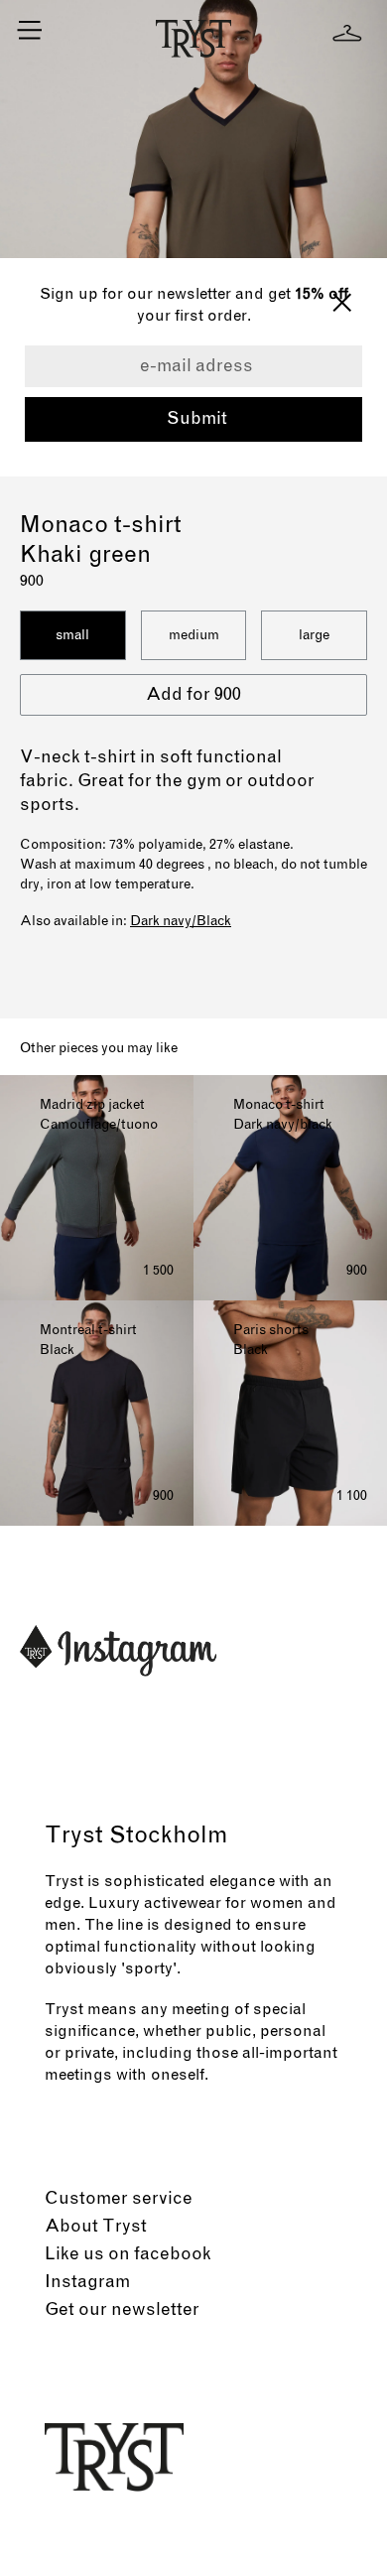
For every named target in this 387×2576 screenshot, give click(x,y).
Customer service (119, 2199)
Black (214, 921)
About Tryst (96, 2227)
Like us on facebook (128, 2254)
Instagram (87, 2282)
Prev (26, 225)
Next (361, 225)
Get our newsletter (122, 2310)
